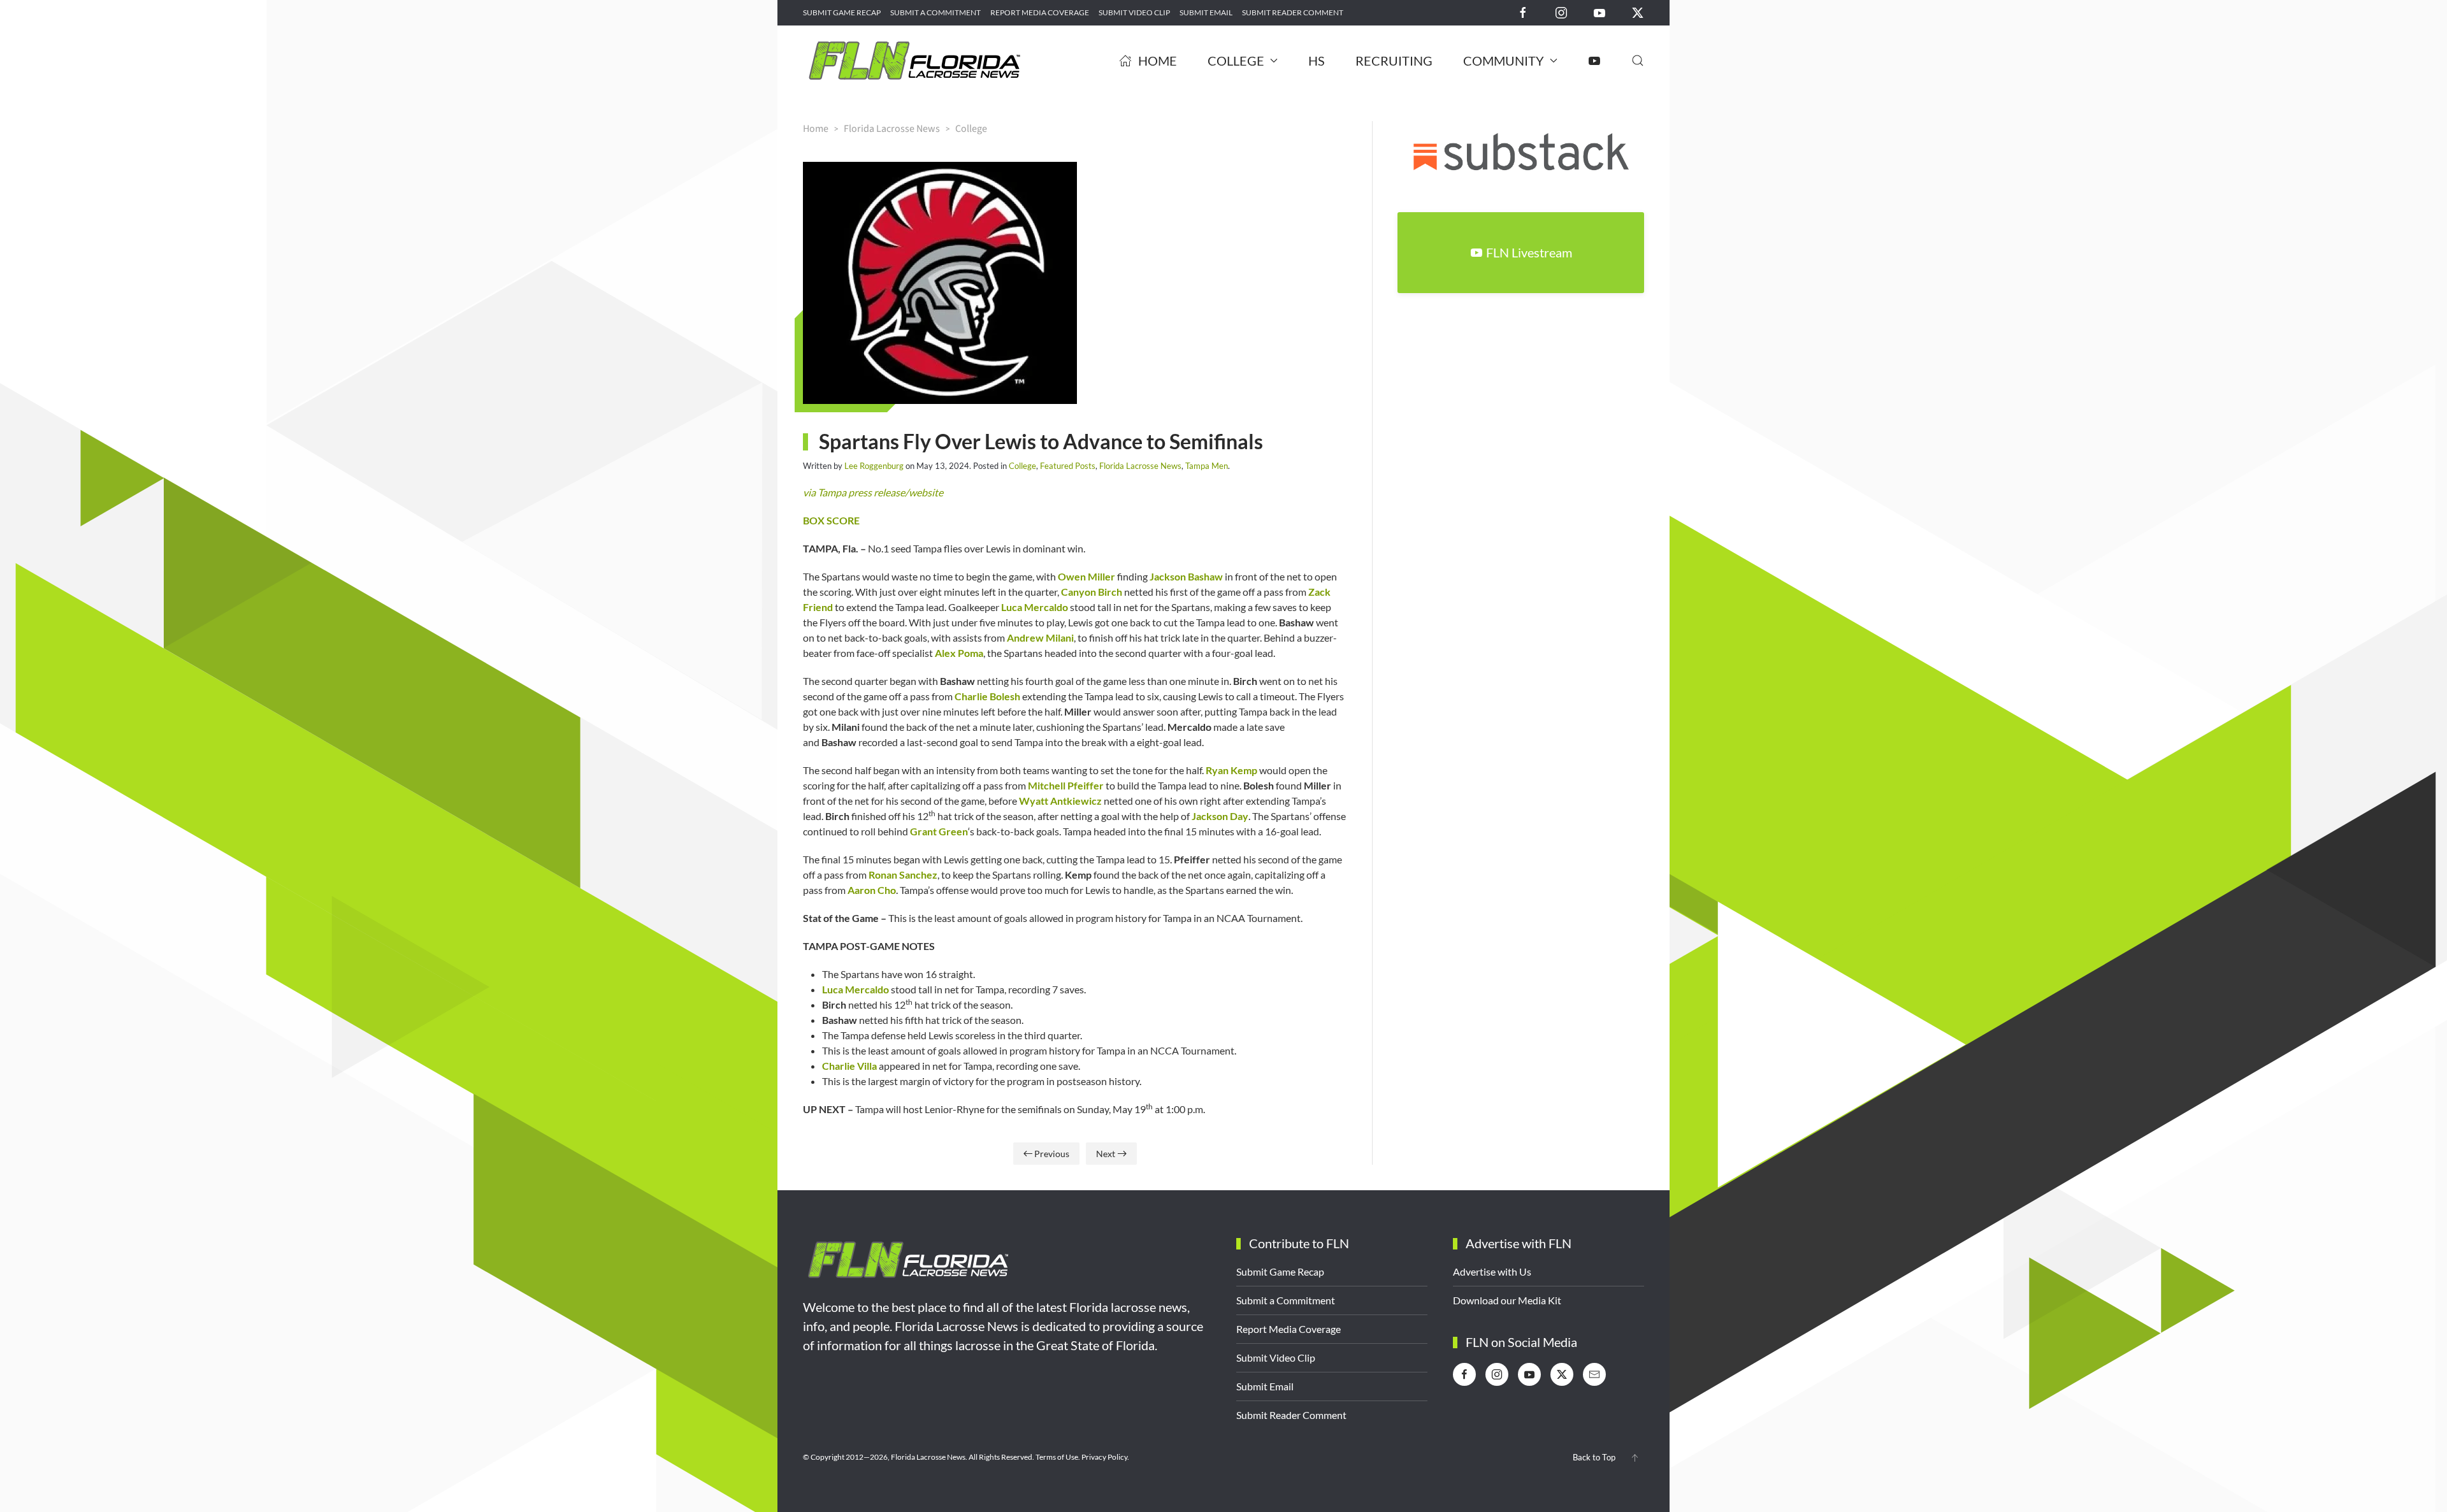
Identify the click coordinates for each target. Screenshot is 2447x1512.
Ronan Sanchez (903, 875)
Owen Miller (1086, 576)
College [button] (1236, 61)
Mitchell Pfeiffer (1066, 785)
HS (1317, 61)
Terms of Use (1057, 1457)
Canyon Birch (1092, 592)
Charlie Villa (849, 1066)
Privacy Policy (1104, 1457)
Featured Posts (1068, 466)
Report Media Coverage (1040, 12)
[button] (1638, 61)
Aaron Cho (872, 890)
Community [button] (1504, 61)
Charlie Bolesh (987, 696)
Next (1106, 1154)
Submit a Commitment (935, 12)
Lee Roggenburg (874, 466)
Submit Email (1206, 12)
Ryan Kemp (1231, 770)
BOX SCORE (831, 520)
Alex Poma (959, 653)
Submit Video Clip (1134, 12)
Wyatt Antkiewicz (1060, 801)
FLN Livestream (1529, 252)
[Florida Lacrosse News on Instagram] (1561, 12)
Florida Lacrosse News (1140, 466)
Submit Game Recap (842, 12)
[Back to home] (914, 61)
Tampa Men (1207, 466)
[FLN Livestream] (1594, 61)
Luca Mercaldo (1035, 607)
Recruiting (1394, 61)
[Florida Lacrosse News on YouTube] (1599, 12)
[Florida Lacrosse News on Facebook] (1523, 12)
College (1022, 466)
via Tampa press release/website (873, 492)
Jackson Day (1220, 816)
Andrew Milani (1040, 637)
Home (1158, 61)
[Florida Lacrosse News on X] (1638, 12)
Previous (1052, 1154)
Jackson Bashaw (1186, 576)
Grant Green (939, 831)
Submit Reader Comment (1293, 12)
